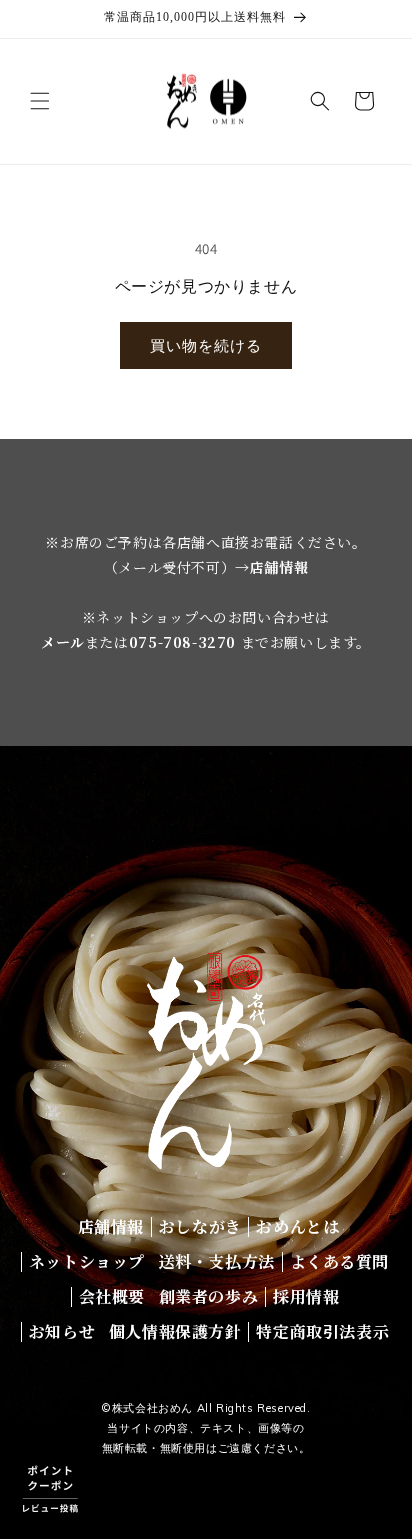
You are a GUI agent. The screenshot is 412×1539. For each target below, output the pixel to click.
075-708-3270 (182, 642)
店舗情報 (279, 567)
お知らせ (62, 1331)
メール (63, 642)
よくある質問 (340, 1261)
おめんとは (297, 1226)
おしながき (200, 1226)
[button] (40, 101)
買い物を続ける (206, 345)
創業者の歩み (209, 1296)
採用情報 (306, 1296)
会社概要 (112, 1296)
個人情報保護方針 (175, 1331)
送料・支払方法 (217, 1261)
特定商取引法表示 (322, 1331)
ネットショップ (87, 1261)
